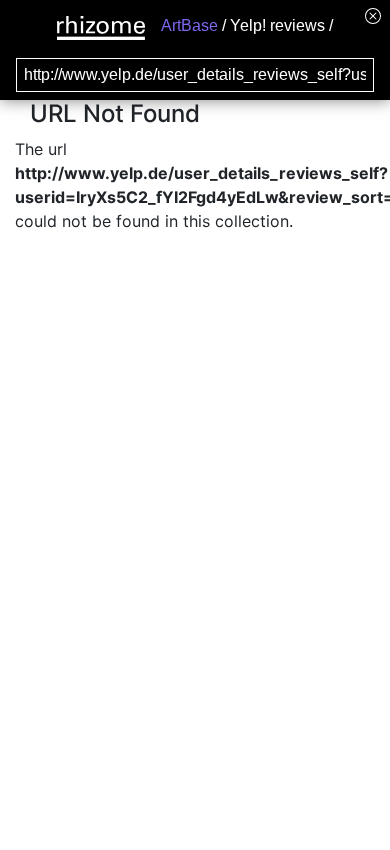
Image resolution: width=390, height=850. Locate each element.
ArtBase (189, 25)
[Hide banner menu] (373, 15)
